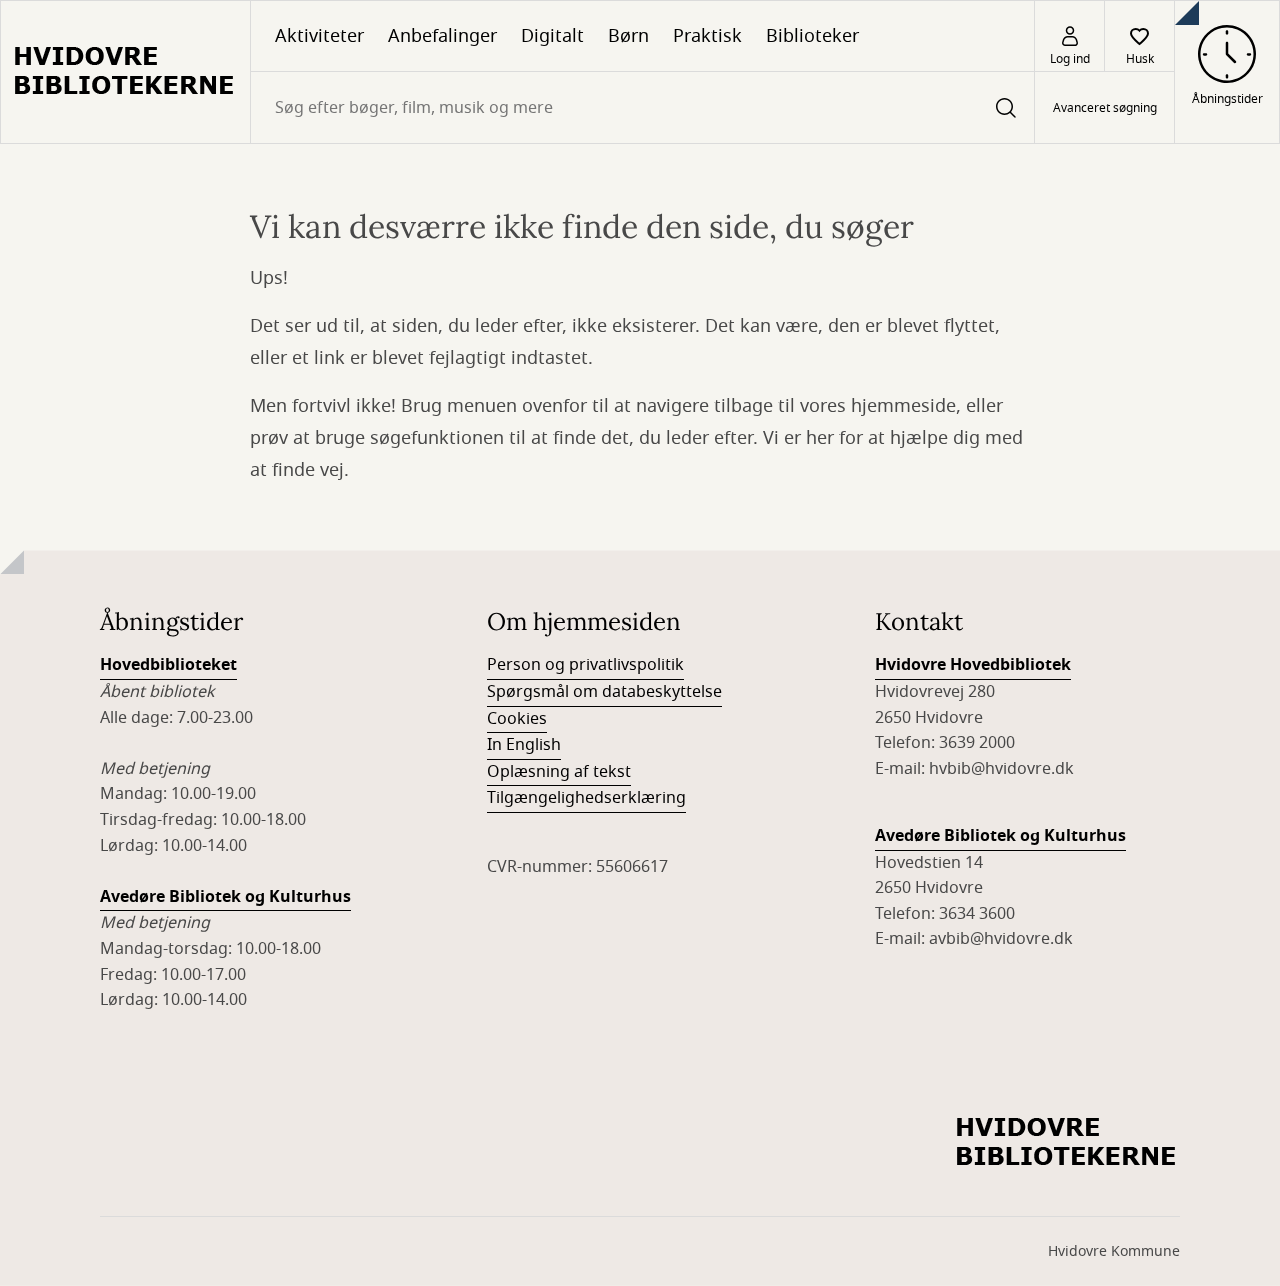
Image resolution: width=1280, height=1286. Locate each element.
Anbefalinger (442, 36)
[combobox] (642, 107)
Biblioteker (812, 36)
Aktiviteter (319, 36)
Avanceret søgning (1105, 108)
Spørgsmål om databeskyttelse (604, 692)
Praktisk (707, 36)
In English (524, 745)
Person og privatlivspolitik (585, 665)
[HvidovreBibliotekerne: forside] (125, 72)
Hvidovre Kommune (1114, 1251)
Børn (628, 36)
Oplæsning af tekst (559, 772)
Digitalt (552, 36)
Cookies (517, 719)
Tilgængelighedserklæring (586, 798)
